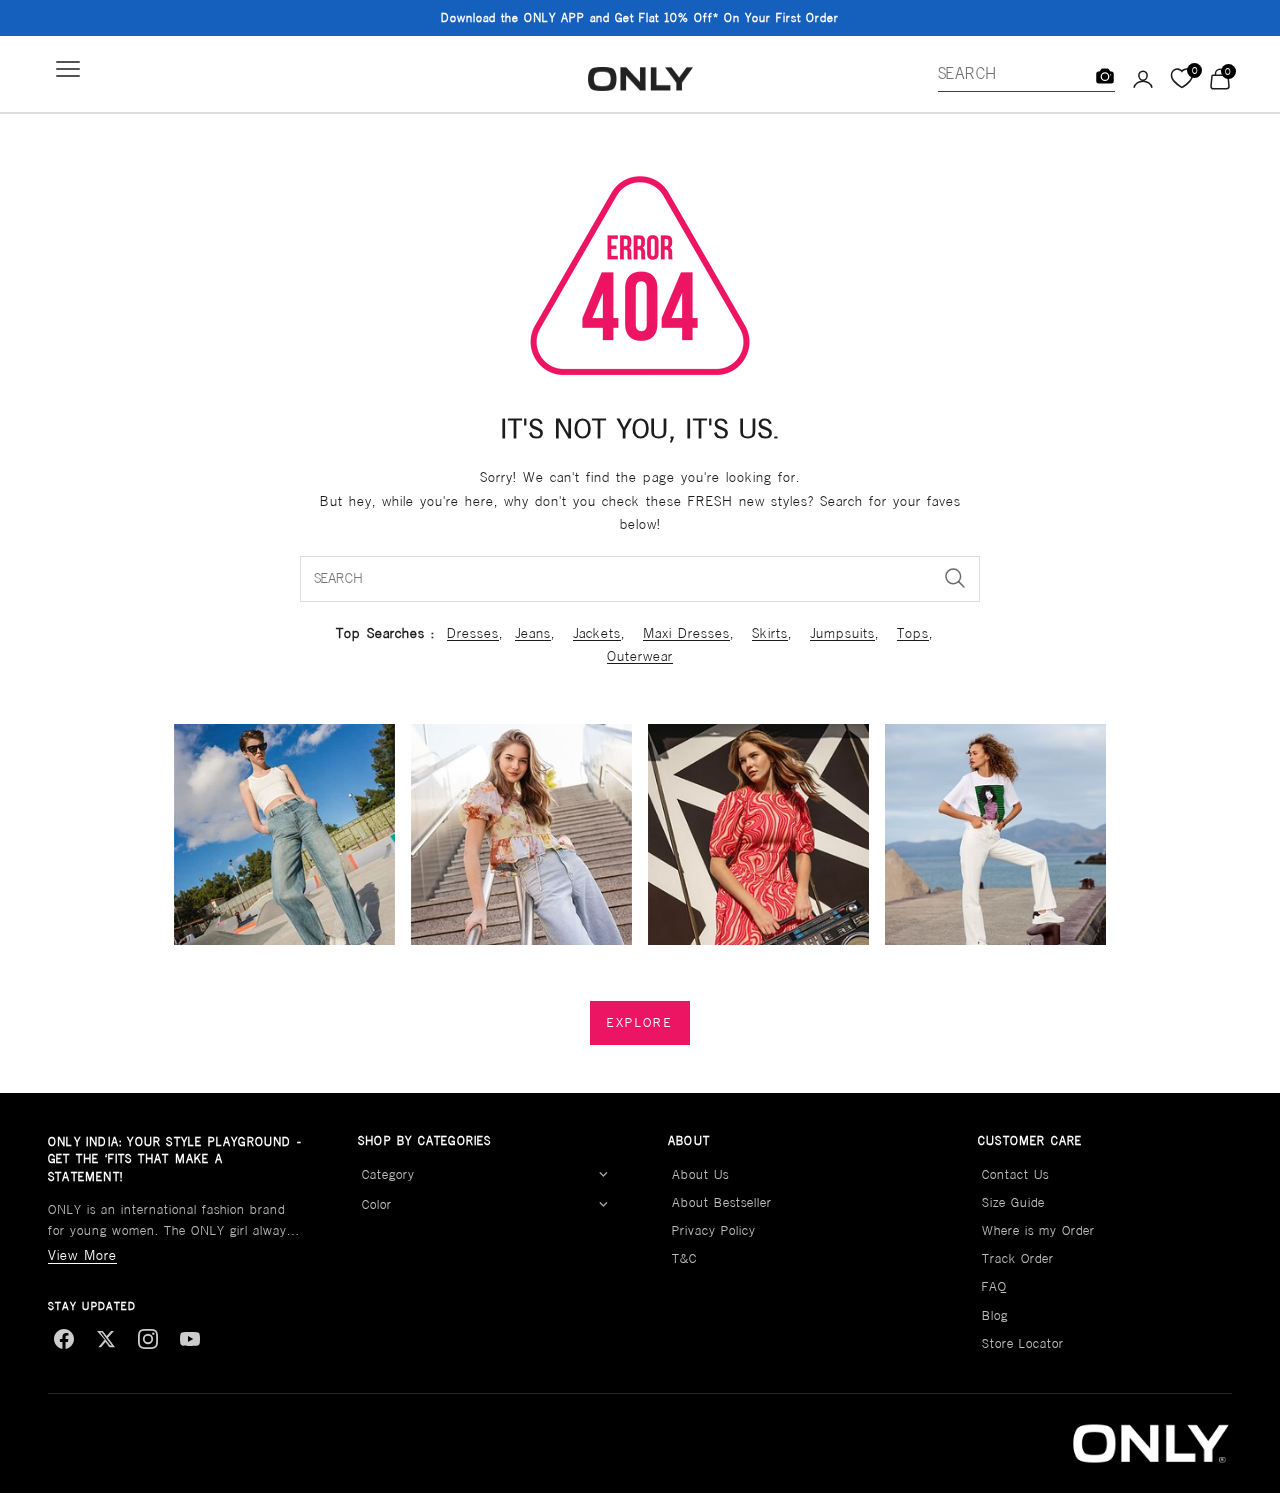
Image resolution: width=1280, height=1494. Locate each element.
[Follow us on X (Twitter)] (106, 1339)
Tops (913, 633)
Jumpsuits (842, 633)
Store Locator (1023, 1343)
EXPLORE (640, 1022)
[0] (1181, 79)
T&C (684, 1258)
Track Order (1018, 1258)
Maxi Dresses (686, 633)
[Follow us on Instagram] (148, 1339)
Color (377, 1204)
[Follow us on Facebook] (64, 1339)
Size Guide (1013, 1202)
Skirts (770, 633)
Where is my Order (1038, 1230)
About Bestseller (722, 1202)
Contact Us (1015, 1174)
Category (388, 1174)
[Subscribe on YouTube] (190, 1339)
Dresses (473, 633)
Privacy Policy (714, 1230)
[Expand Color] (603, 1205)
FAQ (994, 1286)
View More (82, 1255)
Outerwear (640, 656)
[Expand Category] (603, 1175)
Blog (995, 1315)
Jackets (597, 633)
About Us (700, 1174)
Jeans (533, 633)
